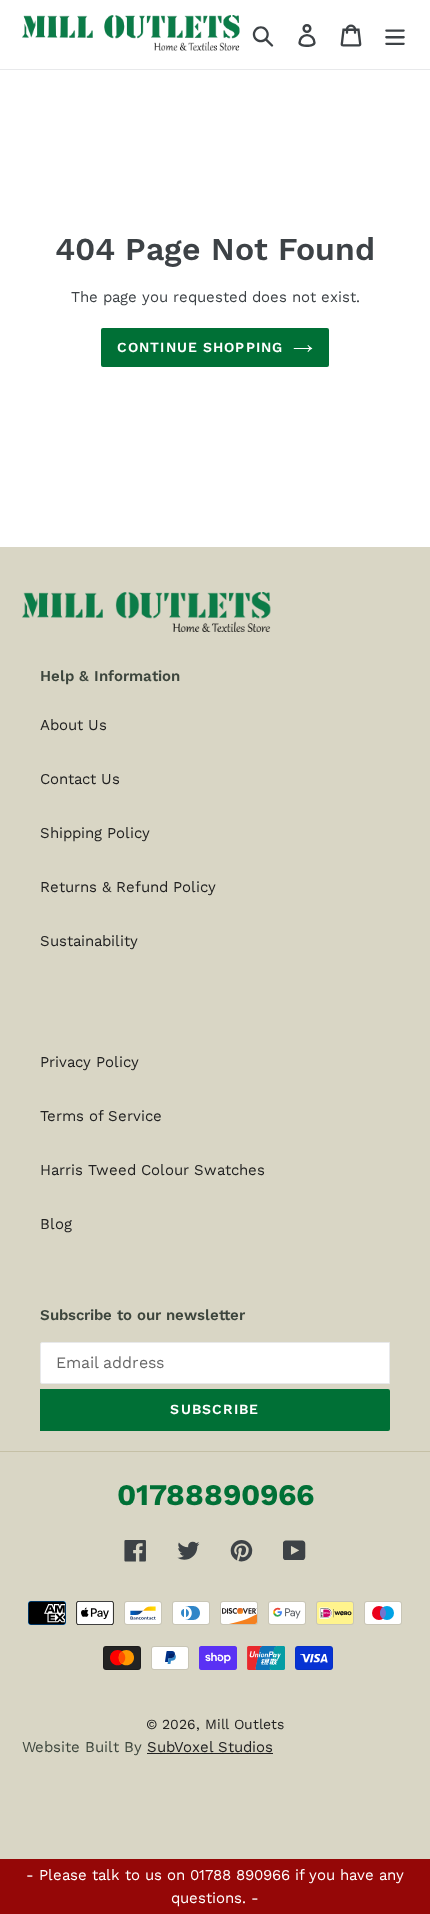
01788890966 (215, 1494)
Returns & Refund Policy (128, 887)
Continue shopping (200, 347)
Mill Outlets (244, 1724)
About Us (73, 725)
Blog (56, 1224)
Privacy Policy (89, 1062)
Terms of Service (101, 1116)
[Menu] (395, 34)
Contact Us (80, 779)
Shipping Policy (95, 833)
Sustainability (89, 941)
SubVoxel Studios (210, 1747)
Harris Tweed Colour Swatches (152, 1170)
